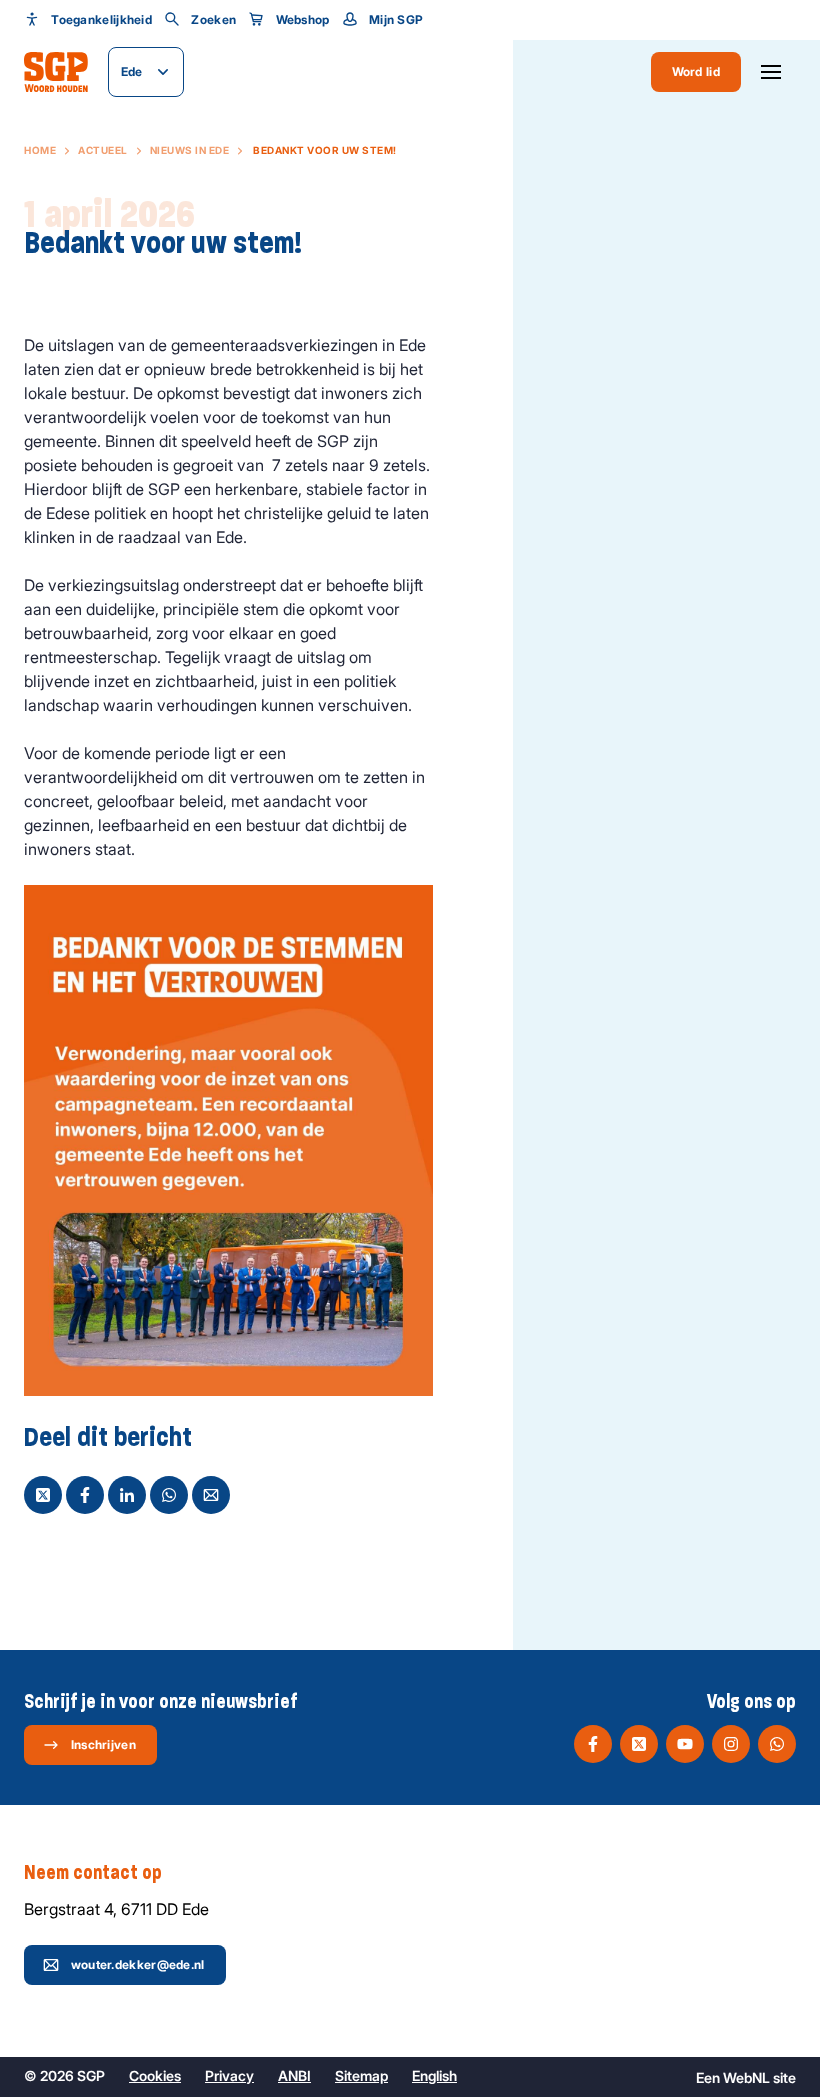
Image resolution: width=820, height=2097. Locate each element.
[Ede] (56, 72)
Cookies (155, 2075)
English (434, 2075)
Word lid (696, 71)
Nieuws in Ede (190, 150)
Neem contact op (93, 1872)
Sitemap (361, 2075)
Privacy (229, 2075)
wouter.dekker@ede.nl (138, 1964)
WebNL (746, 2077)
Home (40, 150)
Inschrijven (103, 1744)
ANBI (294, 2075)
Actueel (103, 150)
